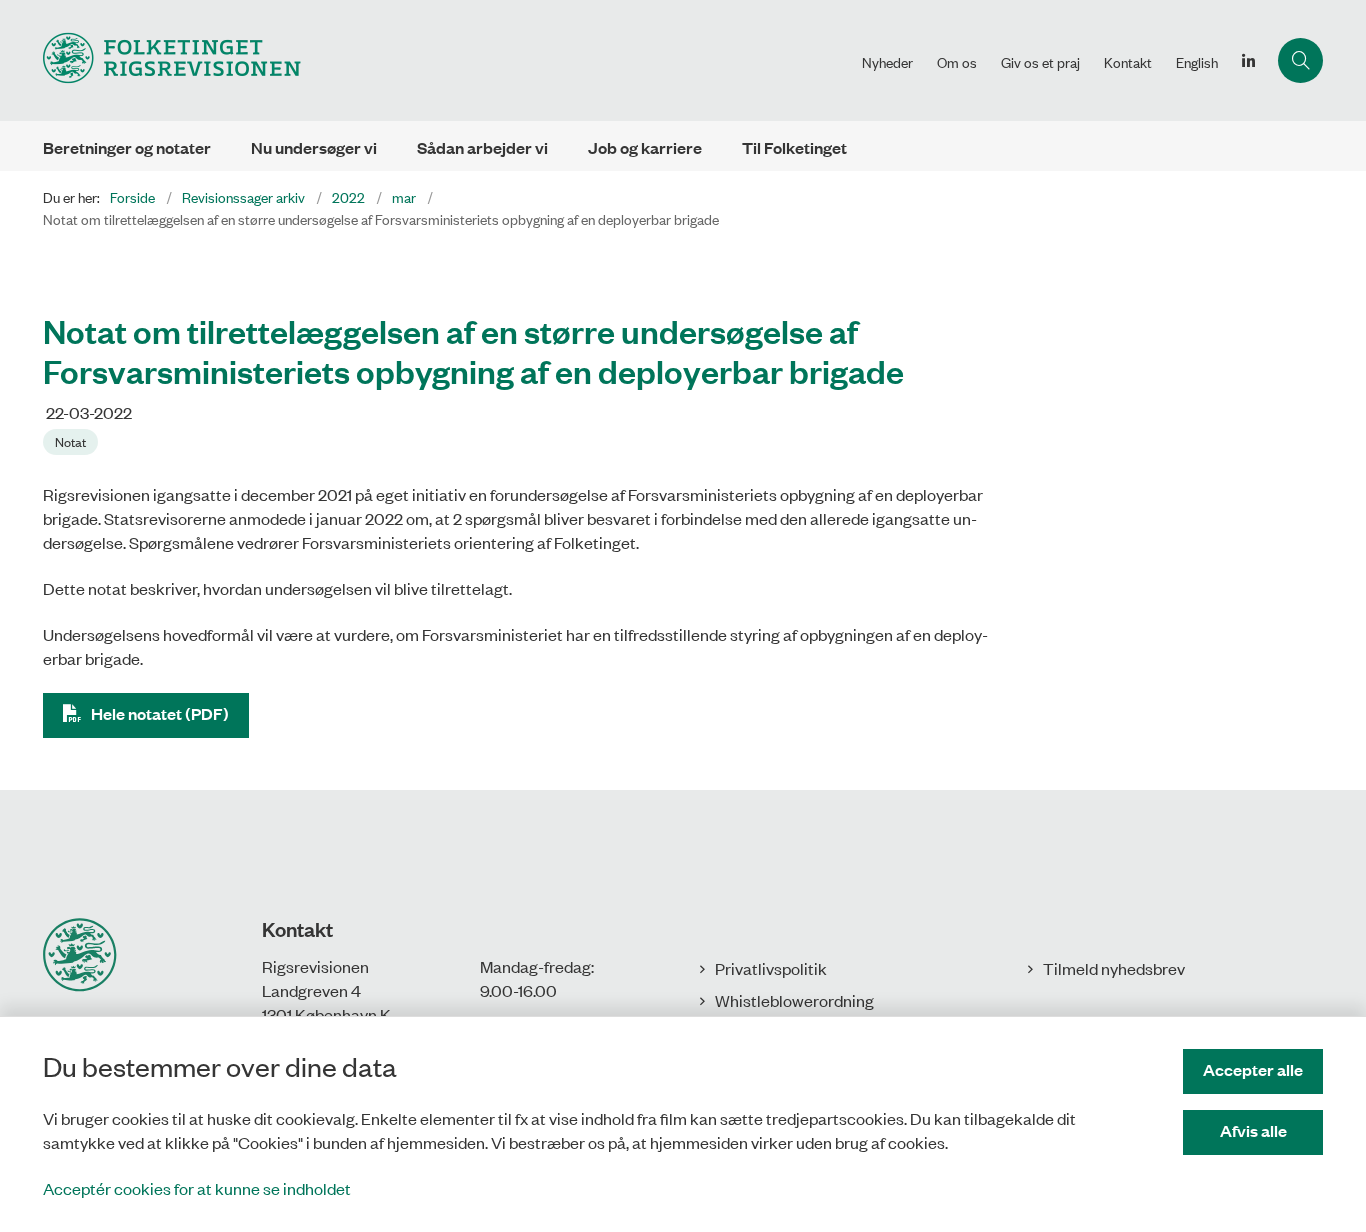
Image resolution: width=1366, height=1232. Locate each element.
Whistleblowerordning (794, 1000)
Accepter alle (1253, 1069)
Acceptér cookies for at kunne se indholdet (197, 1188)
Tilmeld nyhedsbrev (1114, 968)
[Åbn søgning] (1300, 60)
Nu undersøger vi (314, 147)
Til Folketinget (794, 147)
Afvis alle (1253, 1130)
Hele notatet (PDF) (160, 713)
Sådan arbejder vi (482, 147)
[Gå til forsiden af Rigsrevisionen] (446, 60)
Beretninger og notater (127, 147)
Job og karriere (645, 147)
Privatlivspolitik (771, 968)
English (1197, 62)
